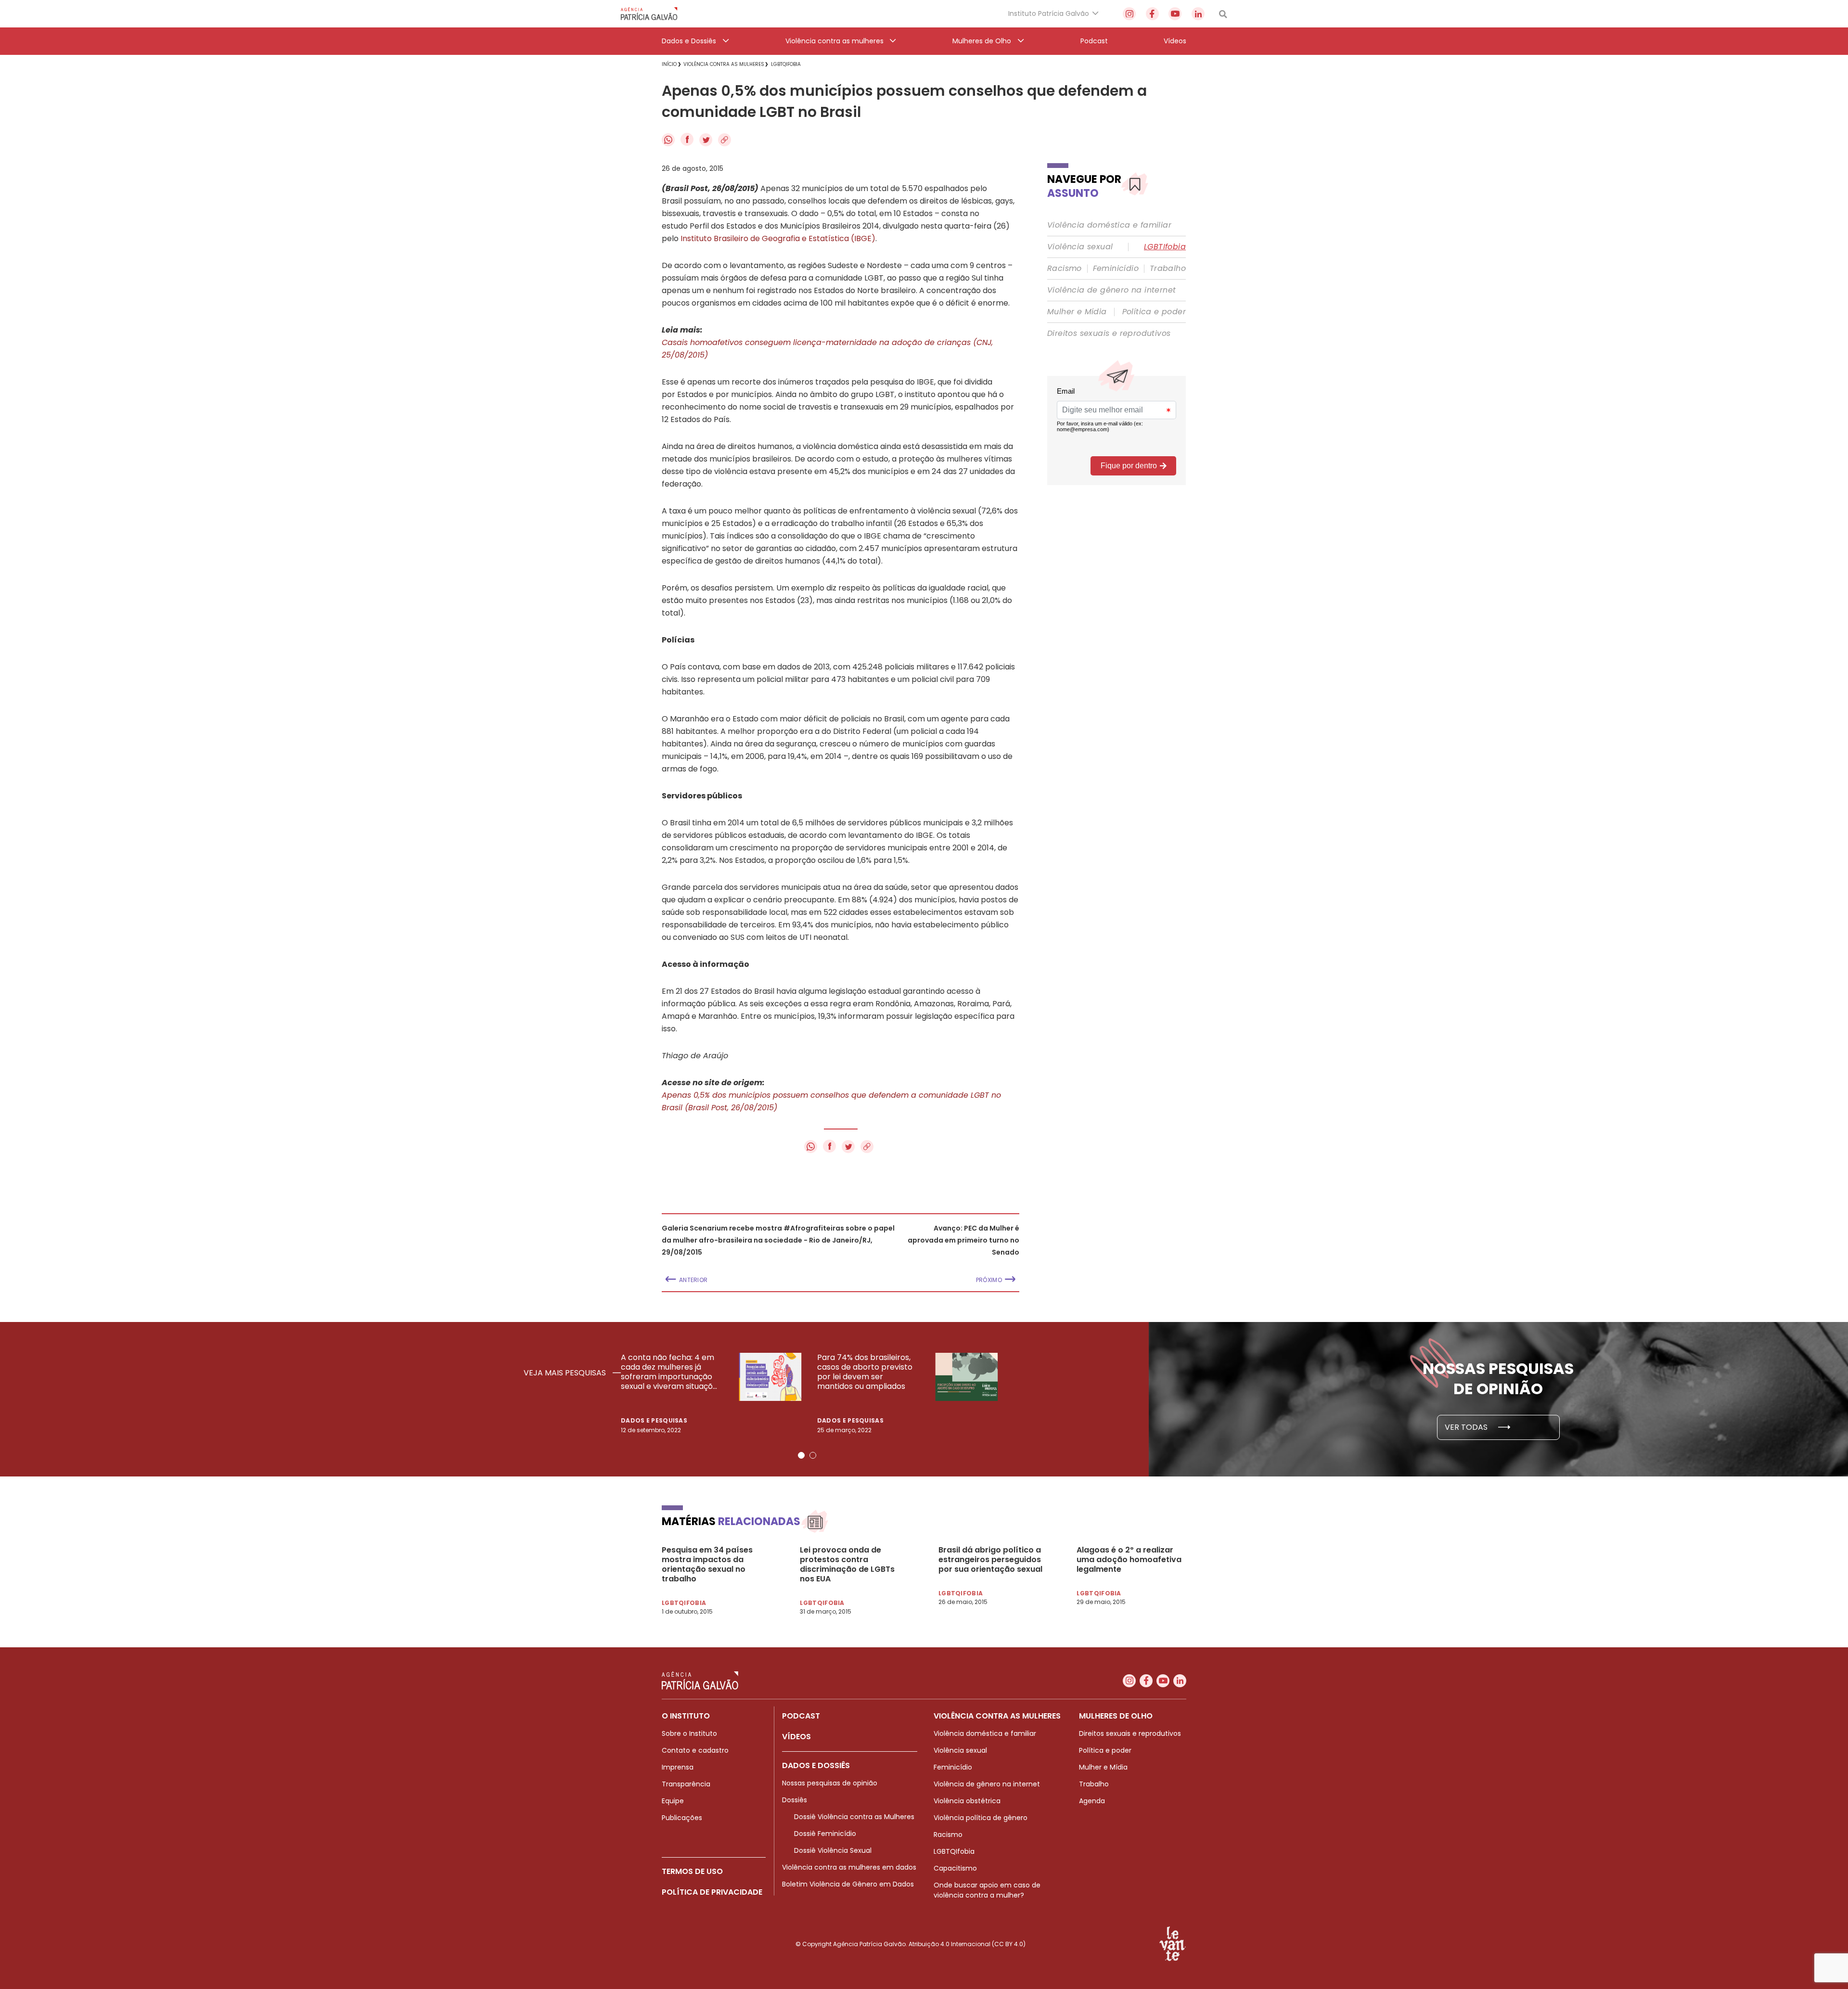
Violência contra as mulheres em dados (849, 1867)
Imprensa (678, 1767)
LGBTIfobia (1165, 247)
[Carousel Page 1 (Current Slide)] (801, 1455)
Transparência (686, 1784)
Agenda (1092, 1801)
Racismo (1065, 269)
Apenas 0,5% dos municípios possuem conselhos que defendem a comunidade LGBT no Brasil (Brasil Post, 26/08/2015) (831, 1101)
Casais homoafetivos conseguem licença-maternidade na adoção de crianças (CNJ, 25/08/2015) (827, 349)
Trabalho (1168, 269)
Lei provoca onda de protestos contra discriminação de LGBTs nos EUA (847, 1565)
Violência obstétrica (967, 1801)
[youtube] (1175, 14)
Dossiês (795, 1800)
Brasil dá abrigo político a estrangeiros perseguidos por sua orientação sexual (990, 1560)
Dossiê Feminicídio (825, 1834)
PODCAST (801, 1716)
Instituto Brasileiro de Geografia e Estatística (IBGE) (778, 238)
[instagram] (1129, 14)
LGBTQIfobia (954, 1851)
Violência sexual (1080, 247)
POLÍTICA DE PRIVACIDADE (712, 1892)
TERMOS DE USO (692, 1871)
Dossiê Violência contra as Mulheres (854, 1817)
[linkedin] (1198, 14)
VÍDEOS (796, 1737)
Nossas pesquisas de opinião (830, 1783)
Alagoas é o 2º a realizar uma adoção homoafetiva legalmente (1129, 1560)
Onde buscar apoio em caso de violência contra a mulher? (987, 1890)
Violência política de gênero (981, 1818)
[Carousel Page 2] (813, 1455)
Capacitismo (955, 1868)
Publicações (682, 1818)
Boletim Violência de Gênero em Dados (848, 1884)
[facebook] (1152, 14)
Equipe (673, 1801)
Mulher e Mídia (1077, 312)
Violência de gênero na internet (1111, 290)
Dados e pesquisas (654, 1420)
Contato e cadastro (695, 1750)
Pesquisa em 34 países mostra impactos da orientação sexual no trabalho (707, 1565)
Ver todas (1467, 1427)
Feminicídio (1116, 269)
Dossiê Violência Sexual (833, 1850)
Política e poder (1154, 312)
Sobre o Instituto (689, 1733)
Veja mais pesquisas (566, 1373)
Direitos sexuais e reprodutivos (1109, 334)
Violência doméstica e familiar (1109, 225)
